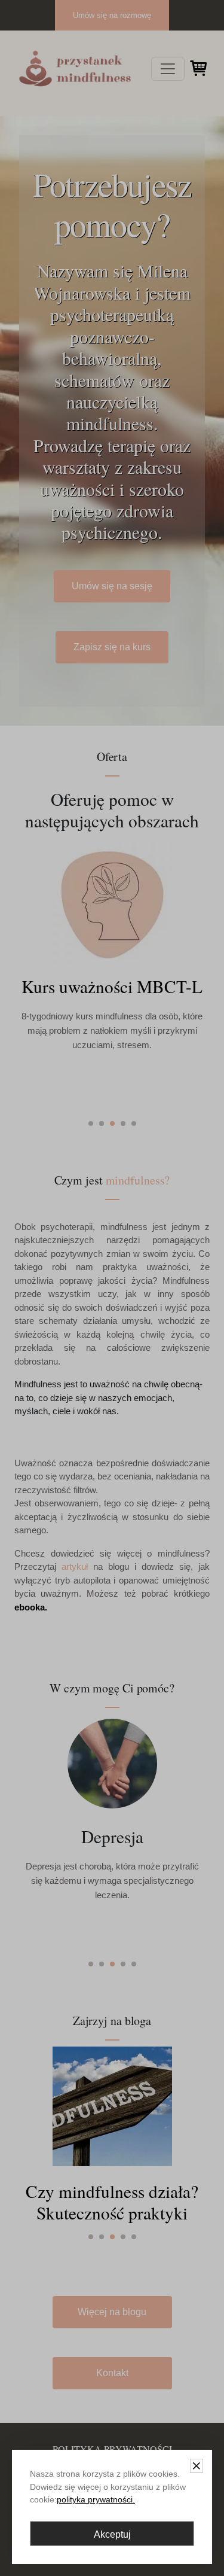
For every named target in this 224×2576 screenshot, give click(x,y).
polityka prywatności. (96, 2499)
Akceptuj (112, 2534)
